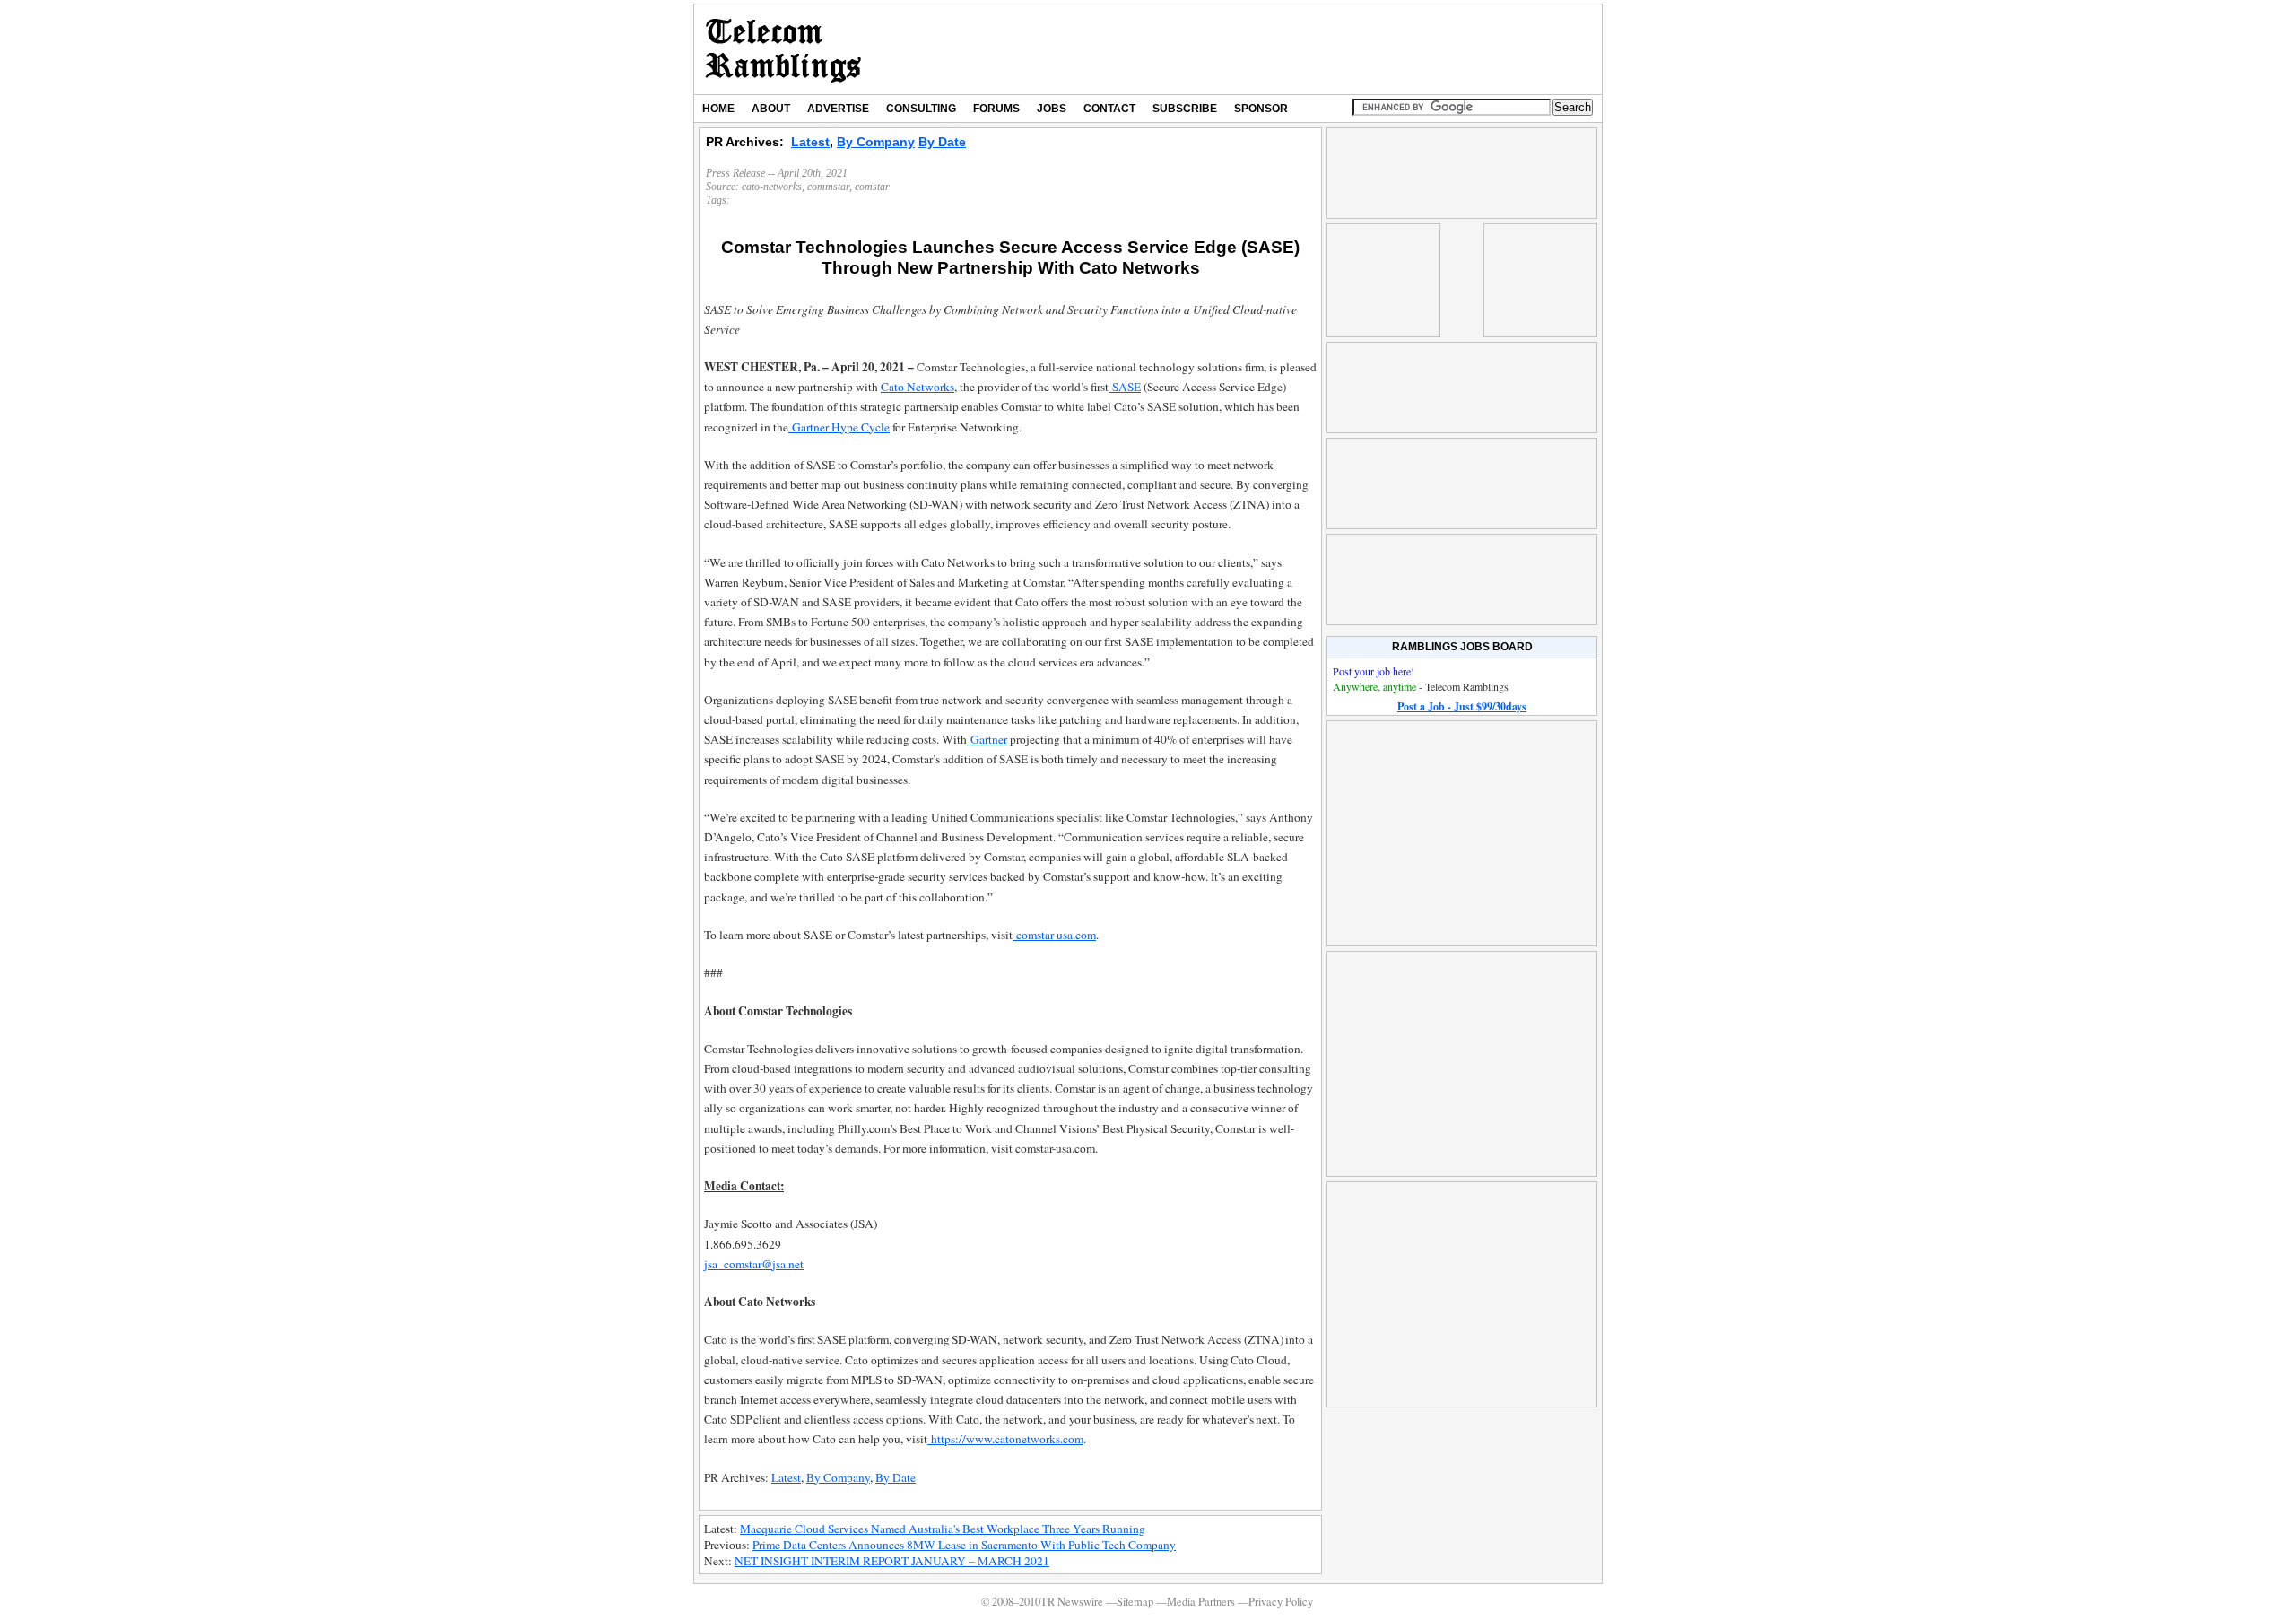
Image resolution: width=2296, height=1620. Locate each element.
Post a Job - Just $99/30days (1462, 706)
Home (718, 109)
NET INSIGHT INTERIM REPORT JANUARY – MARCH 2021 (892, 1561)
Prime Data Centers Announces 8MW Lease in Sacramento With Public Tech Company (964, 1545)
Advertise (838, 109)
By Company (876, 142)
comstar (872, 187)
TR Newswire (783, 49)
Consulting (921, 109)
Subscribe (1185, 109)
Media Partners (1201, 1602)
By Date (942, 142)
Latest (810, 142)
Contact (1109, 109)
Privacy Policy (1281, 1602)
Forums (996, 109)
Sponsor (1261, 109)
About (771, 109)
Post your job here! (1374, 671)
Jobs (1052, 109)
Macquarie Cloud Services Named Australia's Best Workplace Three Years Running (943, 1529)
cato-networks (772, 187)
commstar (828, 187)
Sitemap (1135, 1602)
